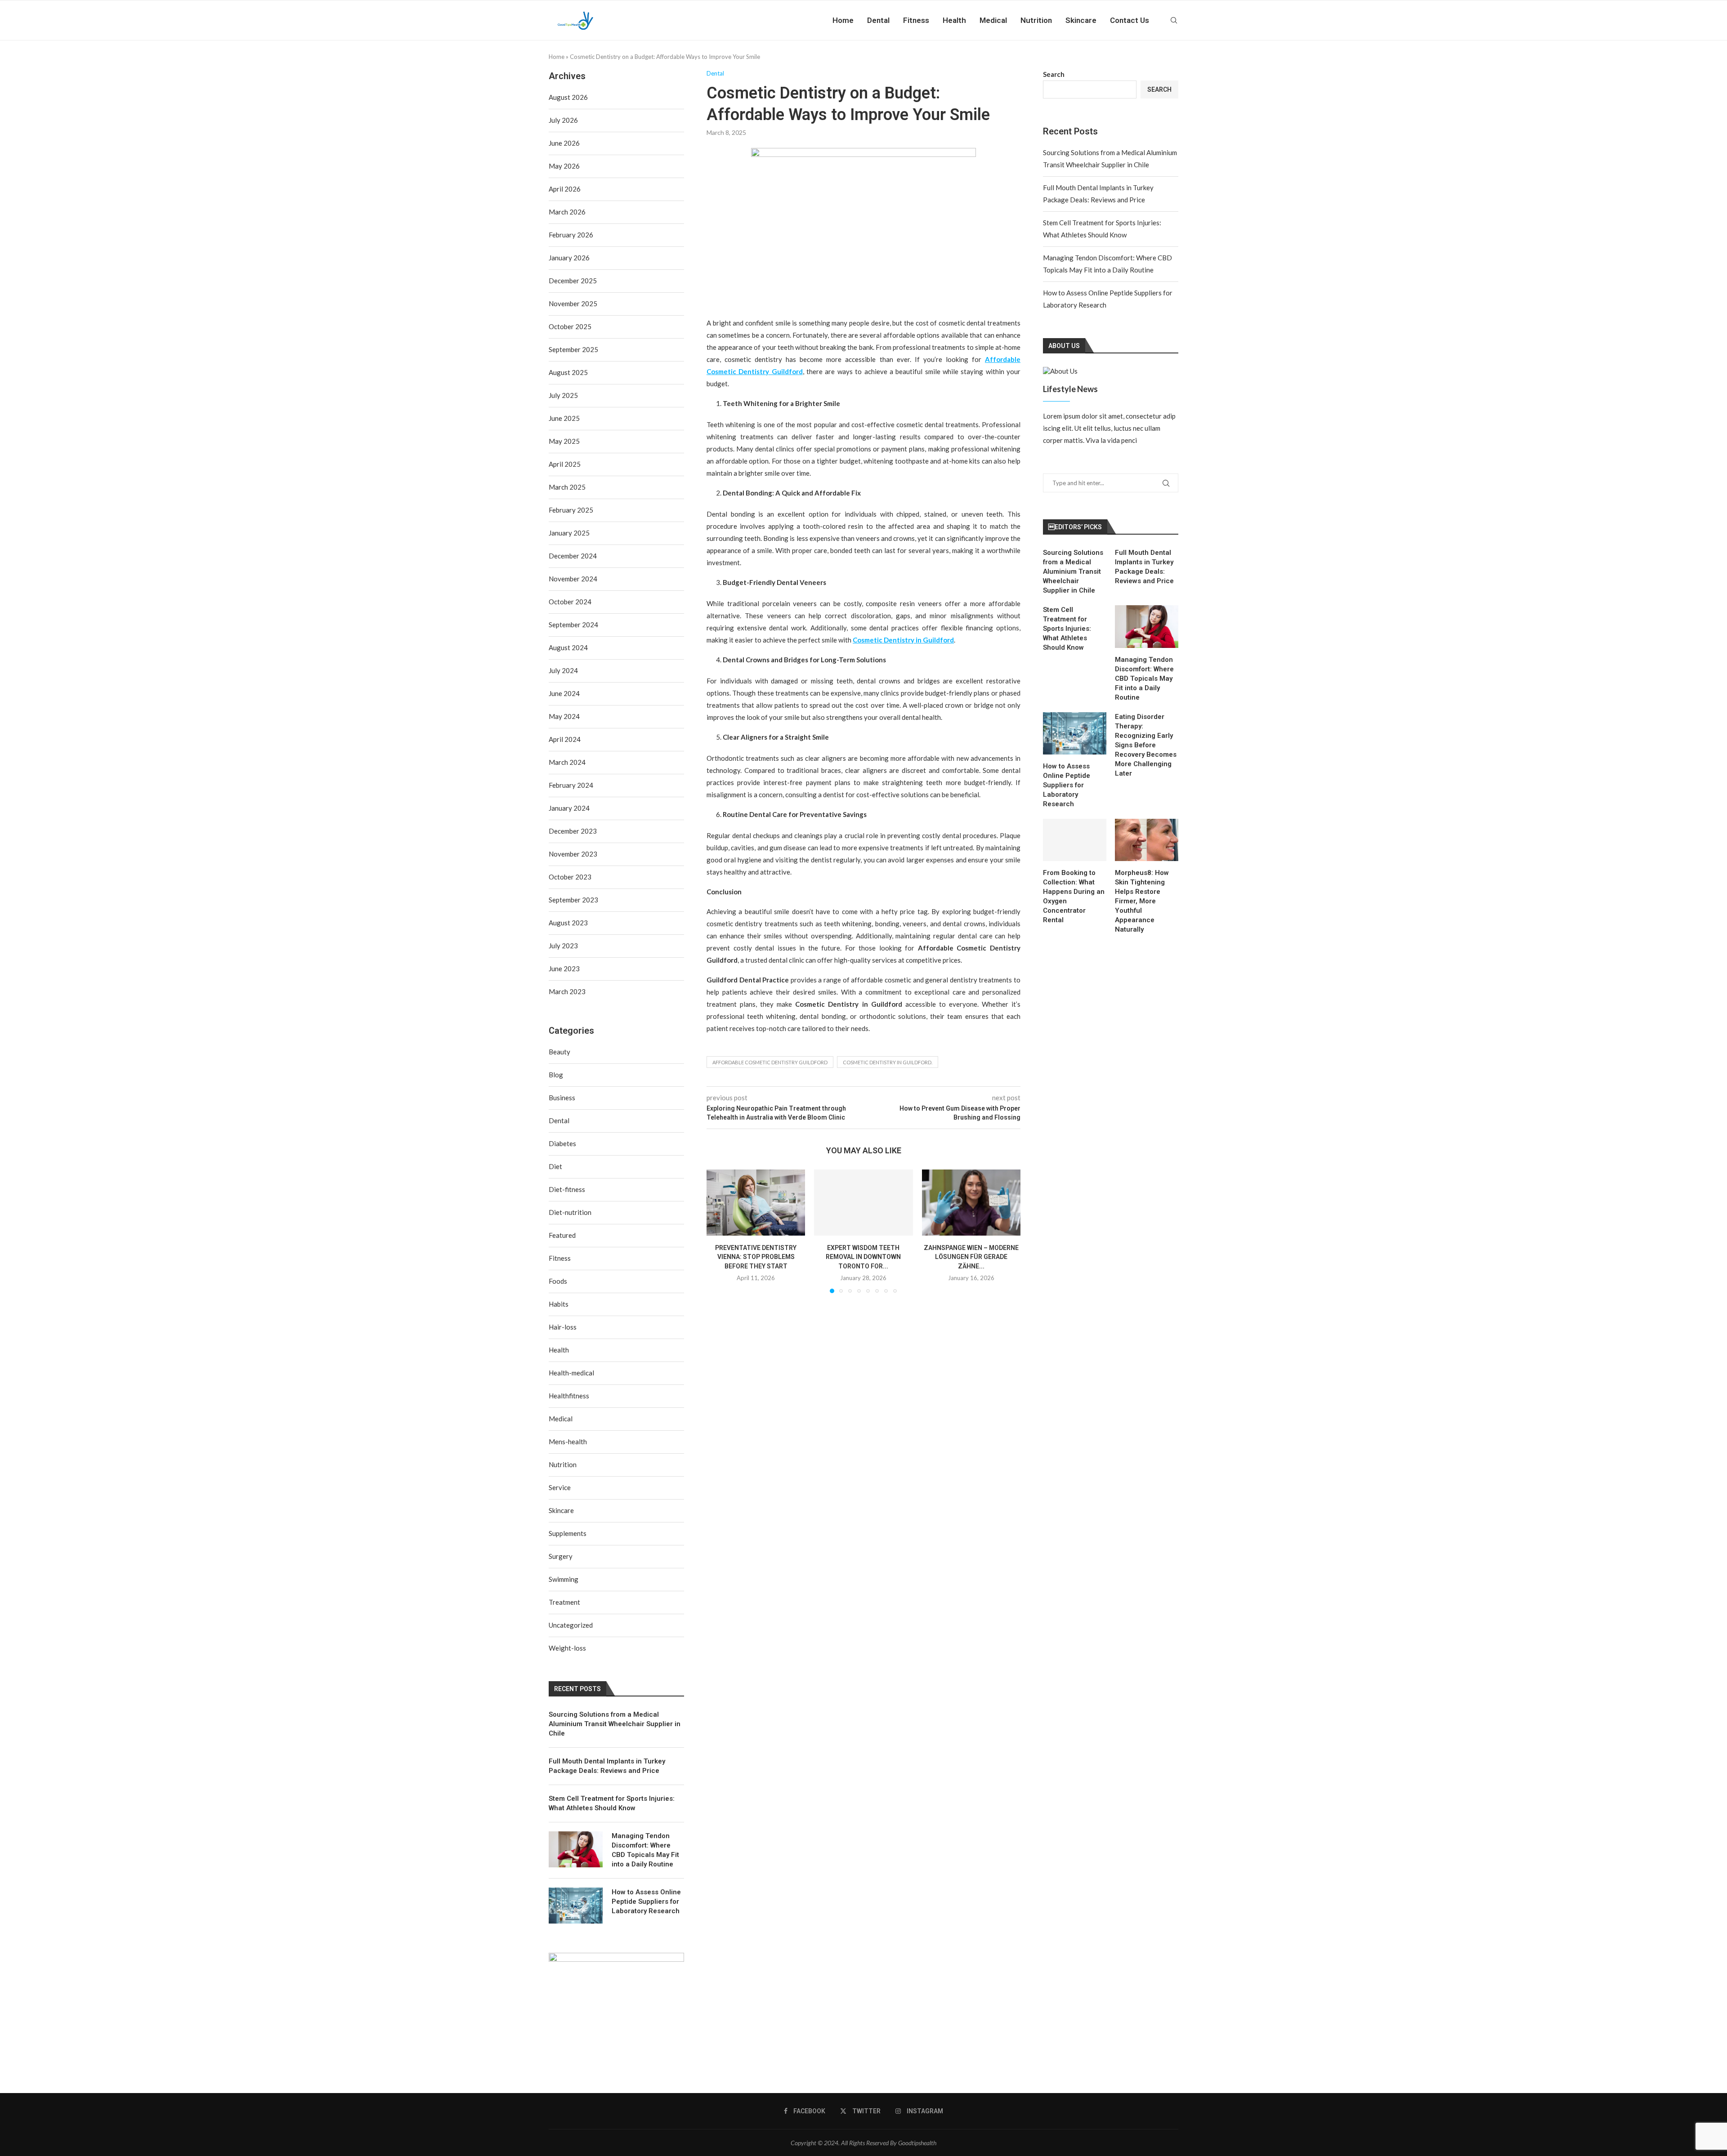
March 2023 (567, 991)
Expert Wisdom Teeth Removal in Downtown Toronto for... (863, 1257)
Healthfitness (569, 1396)
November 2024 (573, 579)
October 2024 (570, 602)
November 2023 (573, 854)
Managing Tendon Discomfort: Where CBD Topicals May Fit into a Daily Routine (1144, 678)
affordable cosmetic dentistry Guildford (770, 1062)
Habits (559, 1304)
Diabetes (562, 1143)
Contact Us (1130, 20)
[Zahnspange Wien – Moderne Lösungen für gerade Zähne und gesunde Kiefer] (971, 1202)
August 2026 (568, 97)
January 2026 (569, 258)
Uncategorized (571, 1625)
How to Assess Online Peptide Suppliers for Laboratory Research (1067, 785)
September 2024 (573, 625)
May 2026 (564, 166)
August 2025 (568, 372)
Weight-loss (567, 1648)
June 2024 (564, 693)
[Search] (1174, 20)
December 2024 (573, 556)
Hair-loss (563, 1327)
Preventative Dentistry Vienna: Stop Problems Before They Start (756, 1257)
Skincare (1081, 20)
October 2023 (570, 877)
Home (843, 20)
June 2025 (564, 418)
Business (562, 1098)
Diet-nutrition (570, 1212)
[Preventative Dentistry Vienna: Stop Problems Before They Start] (756, 1202)
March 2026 (567, 212)
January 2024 (569, 808)
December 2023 (573, 831)
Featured (562, 1235)
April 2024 (565, 739)
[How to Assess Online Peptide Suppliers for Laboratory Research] (1075, 733)
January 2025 (569, 533)
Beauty (559, 1052)
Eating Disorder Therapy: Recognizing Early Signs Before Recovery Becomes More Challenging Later (1146, 745)
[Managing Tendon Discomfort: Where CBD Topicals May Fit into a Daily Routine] (1147, 626)
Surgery (561, 1556)
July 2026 (563, 120)
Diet (555, 1166)
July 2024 (563, 670)
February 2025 (571, 510)
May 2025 (564, 441)
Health (954, 20)
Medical (993, 20)
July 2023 (563, 946)
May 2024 (564, 716)
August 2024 (568, 647)
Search (1054, 74)
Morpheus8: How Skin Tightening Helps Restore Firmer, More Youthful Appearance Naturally (1142, 901)
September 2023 (573, 900)
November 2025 (573, 304)
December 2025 (573, 281)
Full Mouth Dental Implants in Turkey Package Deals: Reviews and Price (1144, 567)
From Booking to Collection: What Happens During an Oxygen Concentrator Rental (1074, 896)
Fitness (916, 20)
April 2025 (565, 464)
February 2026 (571, 235)
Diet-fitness (567, 1189)
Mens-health (568, 1442)
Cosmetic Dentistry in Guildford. (888, 1062)
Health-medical (571, 1373)
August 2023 (568, 923)
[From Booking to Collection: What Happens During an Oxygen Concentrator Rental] (1075, 840)
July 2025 (563, 395)
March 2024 (567, 762)
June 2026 (564, 143)
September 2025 (573, 349)
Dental (878, 20)
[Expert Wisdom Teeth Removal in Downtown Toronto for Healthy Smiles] (863, 1202)
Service (560, 1487)
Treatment (564, 1602)
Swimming (564, 1579)
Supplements (568, 1533)
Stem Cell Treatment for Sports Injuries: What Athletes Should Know (1067, 629)
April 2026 (565, 189)
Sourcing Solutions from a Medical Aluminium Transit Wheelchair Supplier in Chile (1073, 571)
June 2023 (564, 969)
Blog (556, 1075)
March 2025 (567, 487)
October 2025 (570, 326)
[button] (719, 1231)
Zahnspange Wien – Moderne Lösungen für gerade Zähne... (971, 1257)
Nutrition (1036, 20)
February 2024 (571, 785)
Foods (558, 1281)
